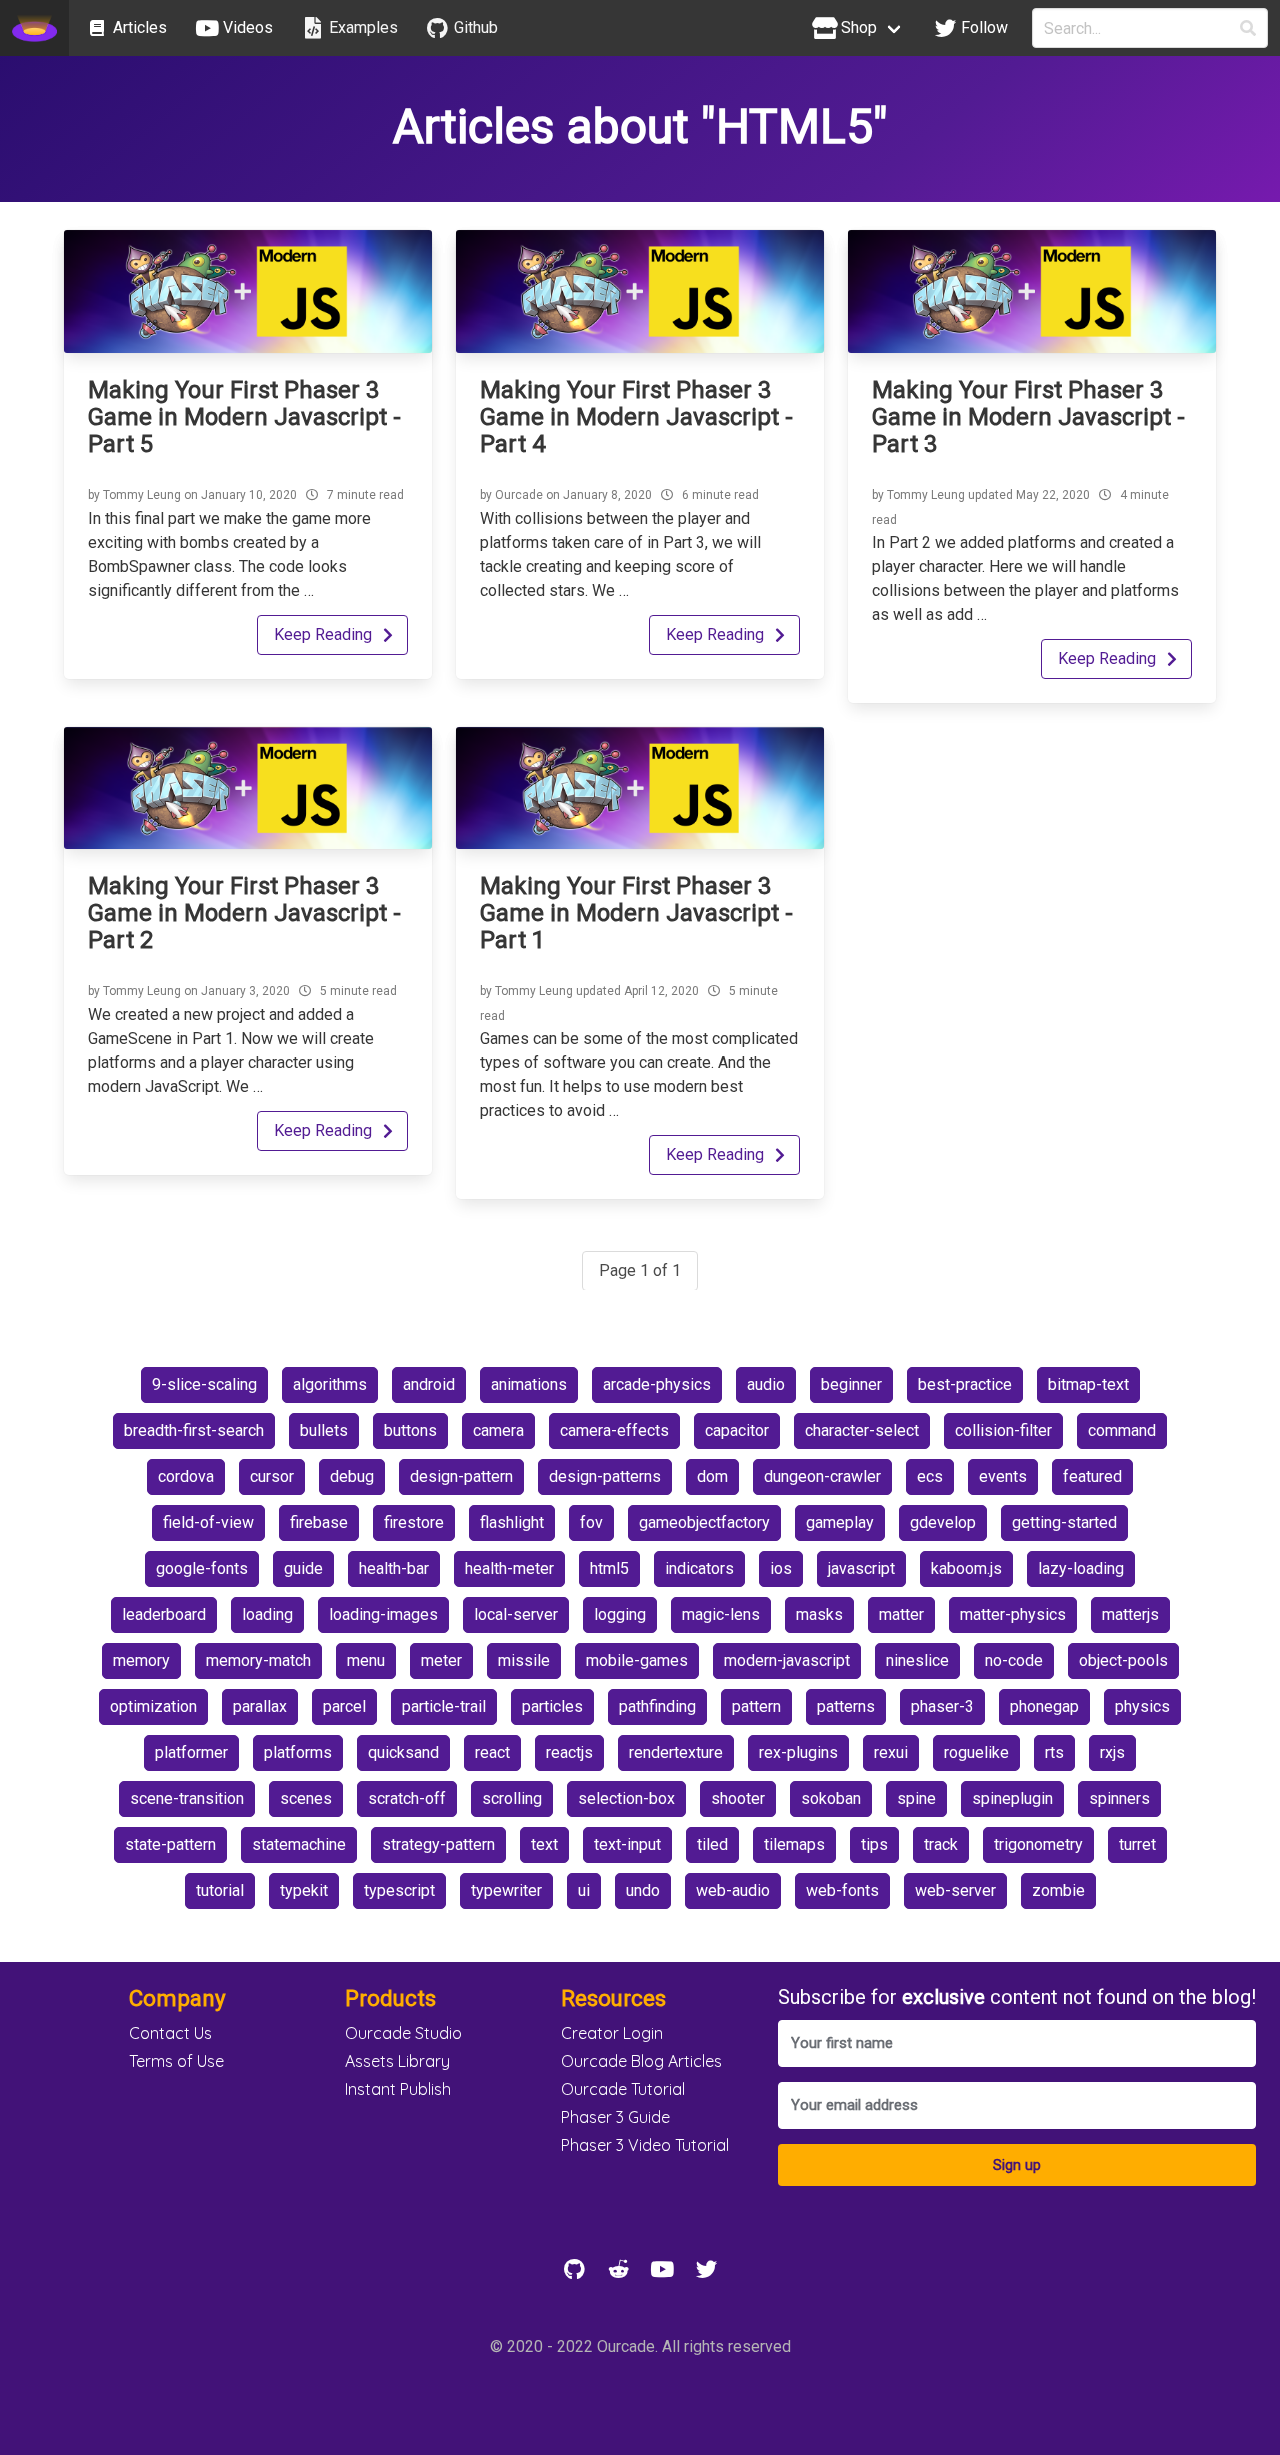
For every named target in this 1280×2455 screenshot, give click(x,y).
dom (712, 1476)
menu (366, 1660)
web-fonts (842, 1890)
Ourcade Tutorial (623, 2089)
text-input (627, 1844)
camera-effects (614, 1430)
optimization (153, 1706)
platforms (298, 1752)
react (492, 1752)
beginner (851, 1384)
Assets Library (397, 2061)
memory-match (258, 1660)
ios (781, 1568)
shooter (738, 1798)
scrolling (512, 1798)
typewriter (506, 1890)
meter (441, 1660)
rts (1054, 1752)
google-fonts (202, 1568)
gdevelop (943, 1522)
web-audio (733, 1890)
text (544, 1844)
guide (303, 1568)
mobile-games (637, 1660)
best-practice (965, 1384)
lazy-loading (1081, 1568)
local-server (516, 1614)
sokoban (831, 1798)
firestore (414, 1522)
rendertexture (676, 1752)
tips (874, 1844)
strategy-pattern (438, 1844)
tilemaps (794, 1844)
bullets (324, 1430)
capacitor (737, 1430)
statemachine (299, 1844)
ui (584, 1890)
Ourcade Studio (403, 2033)
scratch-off (407, 1798)
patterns (846, 1706)
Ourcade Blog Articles (641, 2061)
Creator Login (612, 2033)
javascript (861, 1568)
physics (1142, 1706)
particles (552, 1706)
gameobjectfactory (704, 1522)
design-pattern (461, 1476)
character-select (862, 1430)
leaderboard (164, 1614)
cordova (186, 1476)
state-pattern (170, 1844)
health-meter (509, 1568)
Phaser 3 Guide (615, 2117)
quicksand (403, 1752)
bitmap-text (1088, 1384)
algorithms (330, 1384)
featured (1092, 1476)
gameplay (840, 1522)
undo (643, 1890)
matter (901, 1614)
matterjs (1130, 1614)
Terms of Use (176, 2061)
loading (267, 1614)
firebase (319, 1522)
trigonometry (1038, 1844)
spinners (1119, 1798)
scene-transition (187, 1798)
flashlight (512, 1522)
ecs (930, 1476)
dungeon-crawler (822, 1476)
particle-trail (444, 1706)
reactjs (569, 1752)
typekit (304, 1890)
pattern (756, 1706)
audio (766, 1384)
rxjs (1112, 1752)
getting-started (1064, 1522)
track (941, 1844)
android (429, 1384)
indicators (699, 1568)
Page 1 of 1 (640, 1270)
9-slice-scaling (204, 1384)
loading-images (383, 1614)
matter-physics (1013, 1614)
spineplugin (1012, 1798)
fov (591, 1522)
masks (819, 1614)
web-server (955, 1890)
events (1003, 1476)
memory (141, 1660)
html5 (609, 1568)
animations (529, 1384)
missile (524, 1660)
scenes (306, 1798)
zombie (1058, 1890)
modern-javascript (787, 1660)
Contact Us (170, 2033)
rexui (891, 1752)
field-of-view (208, 1522)
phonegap (1044, 1706)
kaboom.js (966, 1568)
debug (352, 1476)
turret (1137, 1844)
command (1122, 1430)
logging (620, 1614)
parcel (344, 1706)
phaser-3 (942, 1706)
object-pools (1123, 1660)
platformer (191, 1752)
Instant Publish (398, 2089)
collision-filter (1003, 1430)
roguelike (976, 1752)
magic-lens (721, 1614)
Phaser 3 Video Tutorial (645, 2145)
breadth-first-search (194, 1430)
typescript (399, 1890)
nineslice (917, 1660)
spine (916, 1798)
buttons (410, 1430)
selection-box (626, 1798)
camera (498, 1430)
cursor (272, 1476)
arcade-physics (657, 1384)
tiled (712, 1844)
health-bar (394, 1568)
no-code (1014, 1660)
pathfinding (657, 1706)
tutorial (220, 1890)
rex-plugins (798, 1752)
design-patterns (605, 1476)
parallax (260, 1706)
